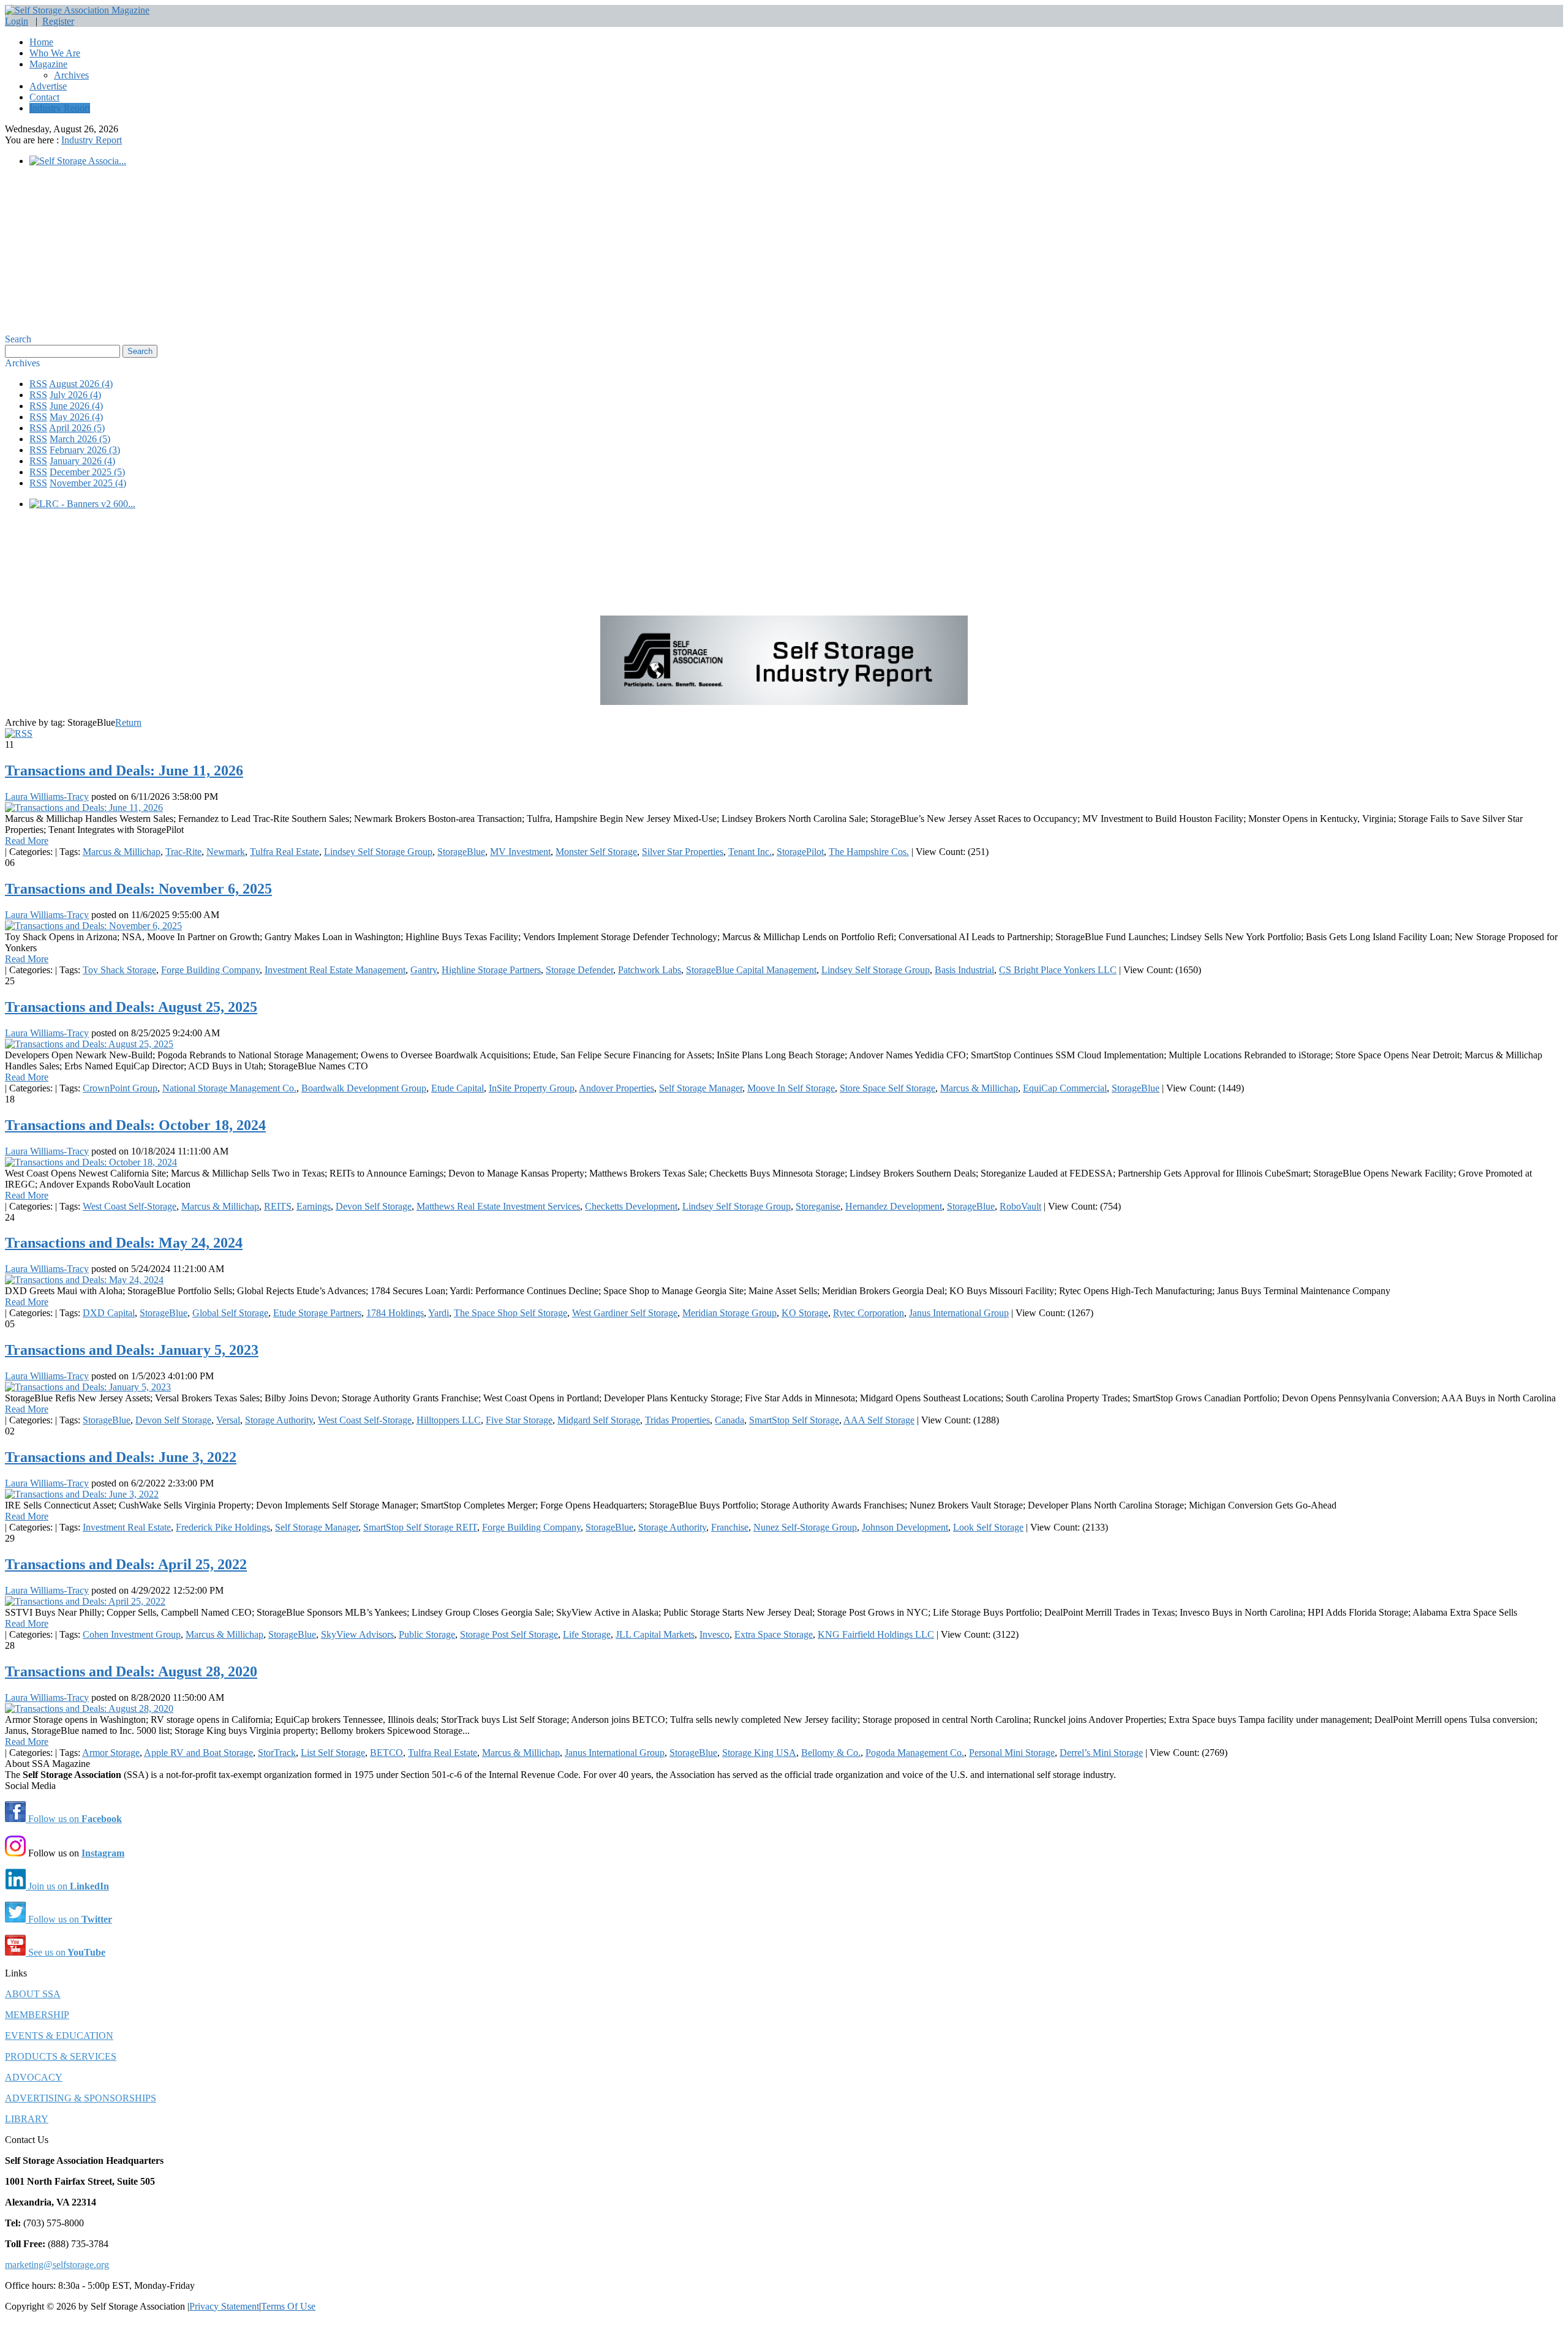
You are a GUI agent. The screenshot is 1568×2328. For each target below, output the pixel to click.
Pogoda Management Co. (915, 1753)
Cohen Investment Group (132, 1634)
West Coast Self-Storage (130, 1206)
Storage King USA (759, 1753)
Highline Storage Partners (491, 970)
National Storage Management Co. (229, 1088)
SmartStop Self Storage (794, 1420)
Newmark (226, 852)
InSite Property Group (532, 1088)
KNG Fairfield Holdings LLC (876, 1634)
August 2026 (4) (81, 384)
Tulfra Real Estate (285, 852)
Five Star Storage (519, 1420)
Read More (27, 841)
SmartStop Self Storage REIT (420, 1527)
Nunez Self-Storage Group (805, 1527)
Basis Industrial (964, 970)
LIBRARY (27, 2119)
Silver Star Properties (683, 852)
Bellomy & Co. (831, 1753)
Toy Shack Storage (119, 970)
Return (128, 722)
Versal (228, 1420)
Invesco (714, 1634)
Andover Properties (616, 1088)
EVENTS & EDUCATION (59, 2036)
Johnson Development (905, 1527)
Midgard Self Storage (599, 1420)
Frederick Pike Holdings (223, 1527)
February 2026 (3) (85, 450)
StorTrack (277, 1753)
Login (17, 21)
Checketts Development (631, 1206)
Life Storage (587, 1634)
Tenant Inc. (750, 852)
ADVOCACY (34, 2077)
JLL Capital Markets (655, 1634)
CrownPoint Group (120, 1088)
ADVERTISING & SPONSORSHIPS (81, 2098)
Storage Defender (579, 970)
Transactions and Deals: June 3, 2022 (121, 1457)
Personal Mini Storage (1012, 1753)
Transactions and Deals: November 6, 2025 (138, 889)
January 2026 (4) (82, 461)
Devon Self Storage (374, 1206)
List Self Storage (333, 1753)
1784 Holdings (395, 1313)
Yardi (439, 1313)
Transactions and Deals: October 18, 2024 (135, 1125)
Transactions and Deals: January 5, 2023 (132, 1350)
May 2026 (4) (76, 417)
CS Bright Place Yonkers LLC (1058, 970)
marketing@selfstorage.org (57, 2265)
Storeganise (818, 1206)
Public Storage (427, 1634)
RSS (38, 384)
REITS (278, 1206)
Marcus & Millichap (122, 852)
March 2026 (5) (80, 439)
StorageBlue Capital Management (751, 970)
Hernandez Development (894, 1206)
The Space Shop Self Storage (511, 1313)
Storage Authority (279, 1420)
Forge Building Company (210, 970)
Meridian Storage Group (729, 1313)
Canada (729, 1420)
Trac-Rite (183, 852)
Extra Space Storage (774, 1634)
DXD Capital (109, 1313)
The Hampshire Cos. (869, 852)
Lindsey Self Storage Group (378, 852)
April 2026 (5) (77, 428)
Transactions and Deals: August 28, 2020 (131, 1671)
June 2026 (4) (76, 406)
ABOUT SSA (33, 1994)
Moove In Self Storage (791, 1088)
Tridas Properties (677, 1420)
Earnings (314, 1206)
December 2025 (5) (87, 472)
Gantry (424, 970)
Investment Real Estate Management (335, 970)
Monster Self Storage (596, 852)
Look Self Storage (988, 1527)
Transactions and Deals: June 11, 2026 (124, 770)
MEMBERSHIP (37, 2015)
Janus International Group (959, 1313)
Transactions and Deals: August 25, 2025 (131, 1007)
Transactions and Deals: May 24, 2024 (124, 1243)
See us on (66, 1952)
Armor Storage (111, 1753)
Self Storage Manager (701, 1088)
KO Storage (805, 1313)
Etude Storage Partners (317, 1313)
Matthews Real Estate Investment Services (498, 1206)
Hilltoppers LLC (449, 1420)
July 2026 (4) (75, 395)
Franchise (730, 1527)
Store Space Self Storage (888, 1088)
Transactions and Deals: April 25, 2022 (126, 1564)
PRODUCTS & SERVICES (61, 2056)
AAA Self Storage (879, 1420)
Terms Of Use (288, 2306)
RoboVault (1020, 1206)
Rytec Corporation (869, 1313)
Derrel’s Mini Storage (1101, 1753)
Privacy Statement (224, 2306)
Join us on (67, 1886)
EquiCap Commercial (1065, 1088)
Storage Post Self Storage (509, 1634)
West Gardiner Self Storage (625, 1313)
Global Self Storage (230, 1313)
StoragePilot (800, 852)
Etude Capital (458, 1088)
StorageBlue (461, 852)
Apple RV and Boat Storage (198, 1753)
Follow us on (74, 1819)
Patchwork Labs (650, 970)
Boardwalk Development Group (364, 1088)
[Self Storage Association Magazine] (77, 10)
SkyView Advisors (357, 1634)
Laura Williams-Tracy (47, 797)
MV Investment (520, 852)
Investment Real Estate (127, 1527)
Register (58, 21)
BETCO (386, 1753)
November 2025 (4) (88, 483)
